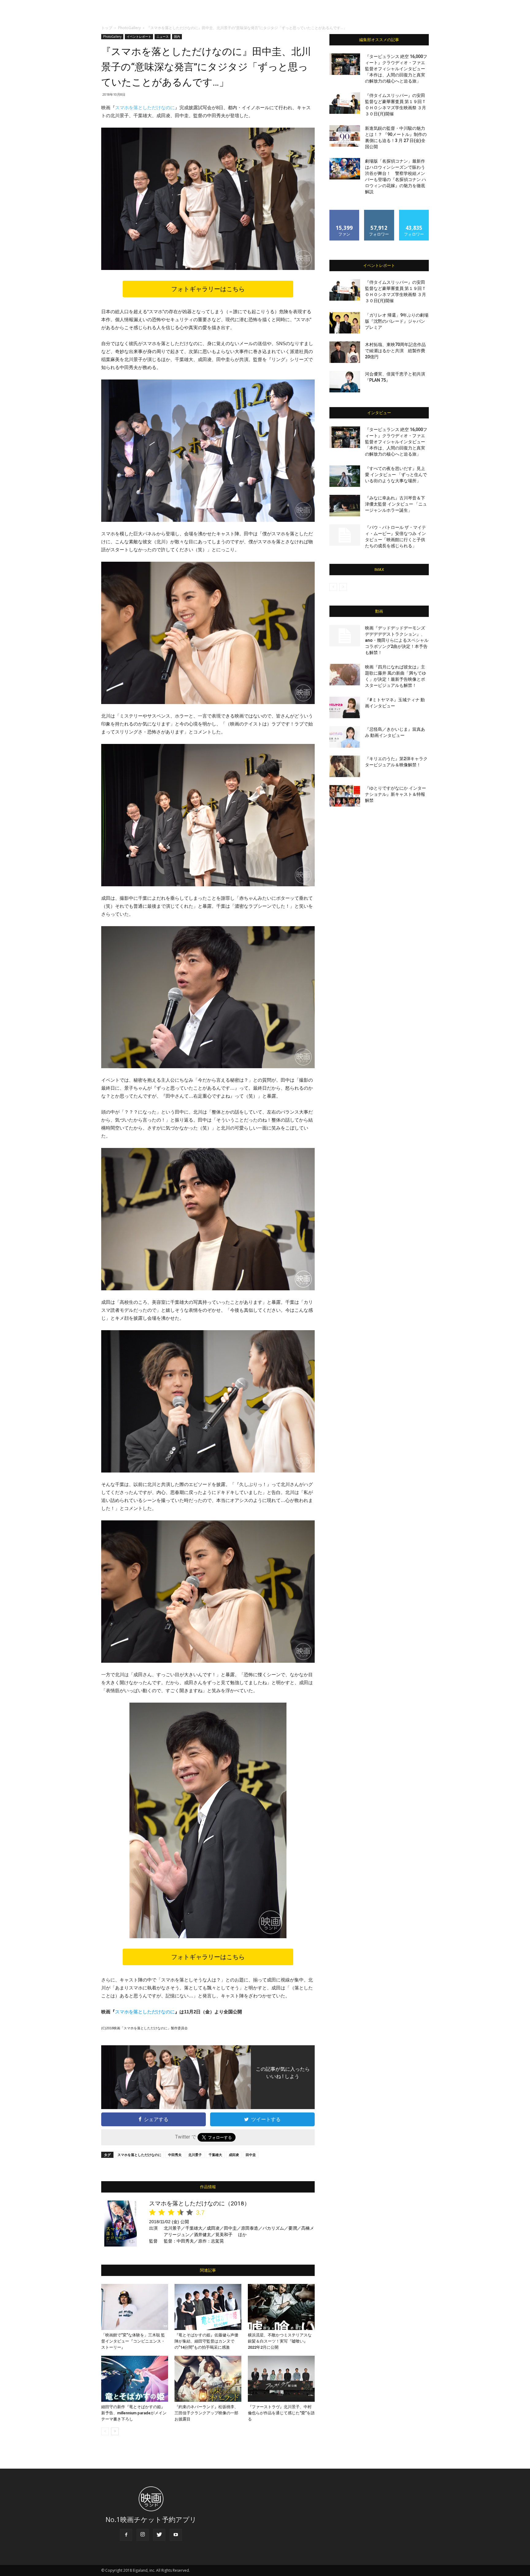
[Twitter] (159, 2535)
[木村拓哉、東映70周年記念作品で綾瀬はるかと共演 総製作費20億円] (345, 352)
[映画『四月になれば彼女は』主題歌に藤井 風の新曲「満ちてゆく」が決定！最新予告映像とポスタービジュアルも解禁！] (345, 675)
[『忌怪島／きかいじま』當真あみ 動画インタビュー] (345, 737)
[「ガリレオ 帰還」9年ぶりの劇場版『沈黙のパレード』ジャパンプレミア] (345, 323)
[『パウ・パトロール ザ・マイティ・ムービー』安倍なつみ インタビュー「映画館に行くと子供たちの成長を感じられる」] (345, 535)
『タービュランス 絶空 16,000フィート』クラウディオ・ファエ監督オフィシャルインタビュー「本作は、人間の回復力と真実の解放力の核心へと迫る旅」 (396, 69)
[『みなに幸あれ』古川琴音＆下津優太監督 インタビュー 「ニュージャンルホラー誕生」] (345, 506)
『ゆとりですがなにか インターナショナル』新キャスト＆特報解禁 (396, 794)
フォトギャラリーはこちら (208, 289)
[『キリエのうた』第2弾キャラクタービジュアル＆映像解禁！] (345, 766)
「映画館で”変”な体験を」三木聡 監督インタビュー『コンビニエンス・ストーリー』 (133, 2341)
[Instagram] (143, 2535)
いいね (345, 212)
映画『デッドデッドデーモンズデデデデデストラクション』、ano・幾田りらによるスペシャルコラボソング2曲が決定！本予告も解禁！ (397, 640)
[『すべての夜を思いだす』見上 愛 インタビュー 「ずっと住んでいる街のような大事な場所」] (345, 476)
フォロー (379, 212)
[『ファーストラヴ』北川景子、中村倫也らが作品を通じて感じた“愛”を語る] (281, 2379)
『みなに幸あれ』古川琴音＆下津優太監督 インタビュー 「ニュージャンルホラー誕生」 (396, 504)
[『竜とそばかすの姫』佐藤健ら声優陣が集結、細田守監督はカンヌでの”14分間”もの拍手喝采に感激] (208, 2307)
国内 (177, 37)
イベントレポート (139, 37)
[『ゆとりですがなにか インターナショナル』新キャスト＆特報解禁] (345, 796)
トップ (107, 28)
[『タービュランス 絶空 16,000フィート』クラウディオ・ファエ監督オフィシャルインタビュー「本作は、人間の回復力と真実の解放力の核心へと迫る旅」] (345, 64)
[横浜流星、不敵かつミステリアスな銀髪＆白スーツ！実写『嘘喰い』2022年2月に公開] (281, 2307)
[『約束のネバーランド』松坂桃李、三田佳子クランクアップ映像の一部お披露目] (208, 2379)
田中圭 (251, 2155)
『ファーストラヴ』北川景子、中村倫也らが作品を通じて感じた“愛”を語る (281, 2413)
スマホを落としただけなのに (145, 108)
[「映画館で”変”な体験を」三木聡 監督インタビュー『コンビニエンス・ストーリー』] (135, 2307)
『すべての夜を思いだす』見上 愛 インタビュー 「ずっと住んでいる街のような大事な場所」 (396, 475)
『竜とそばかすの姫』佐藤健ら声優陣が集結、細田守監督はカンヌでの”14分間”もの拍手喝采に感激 (206, 2341)
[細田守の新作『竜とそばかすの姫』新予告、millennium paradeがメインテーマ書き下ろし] (135, 2379)
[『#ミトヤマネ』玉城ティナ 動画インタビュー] (345, 707)
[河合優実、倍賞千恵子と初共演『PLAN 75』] (345, 382)
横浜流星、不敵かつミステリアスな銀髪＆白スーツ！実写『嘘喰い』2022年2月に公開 (280, 2341)
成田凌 (234, 2155)
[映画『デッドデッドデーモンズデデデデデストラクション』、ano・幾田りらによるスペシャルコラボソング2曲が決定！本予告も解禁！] (345, 636)
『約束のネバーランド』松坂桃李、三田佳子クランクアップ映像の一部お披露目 (206, 2413)
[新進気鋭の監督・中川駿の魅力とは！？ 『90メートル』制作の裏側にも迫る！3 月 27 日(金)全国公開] (345, 136)
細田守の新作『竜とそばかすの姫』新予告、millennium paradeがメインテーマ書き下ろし (134, 2413)
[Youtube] (176, 2535)
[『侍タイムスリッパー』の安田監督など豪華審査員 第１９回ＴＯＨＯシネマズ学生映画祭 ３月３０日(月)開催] (345, 103)
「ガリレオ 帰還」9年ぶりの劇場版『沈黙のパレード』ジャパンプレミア (397, 321)
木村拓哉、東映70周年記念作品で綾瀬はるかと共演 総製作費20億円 (395, 351)
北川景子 (195, 2155)
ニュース (163, 37)
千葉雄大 (215, 2155)
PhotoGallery (129, 28)
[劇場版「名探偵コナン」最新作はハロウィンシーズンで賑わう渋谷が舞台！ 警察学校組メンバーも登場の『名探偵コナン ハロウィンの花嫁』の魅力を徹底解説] (345, 169)
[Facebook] (126, 2535)
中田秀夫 (175, 2155)
